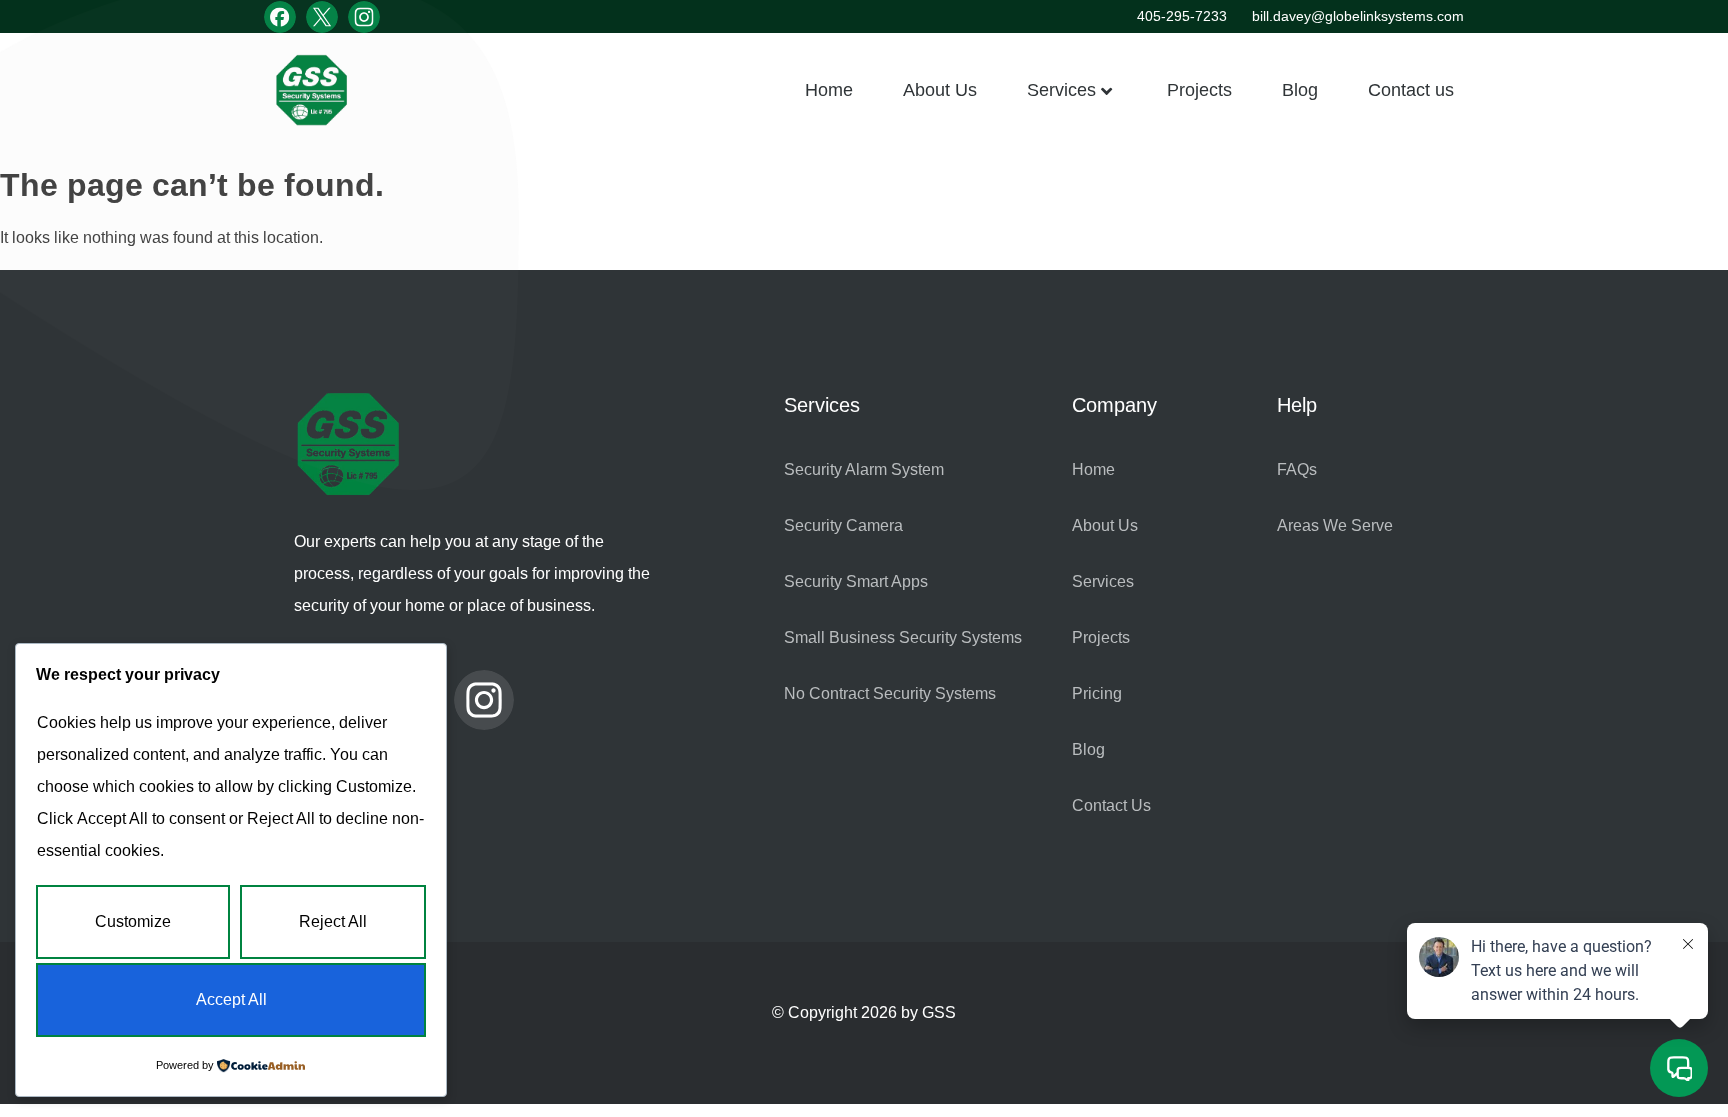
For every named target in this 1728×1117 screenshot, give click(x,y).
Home (829, 90)
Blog (1300, 90)
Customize (133, 921)
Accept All (231, 999)
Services (1061, 90)
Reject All (333, 921)
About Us (940, 90)
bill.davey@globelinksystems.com (1358, 16)
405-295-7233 (1182, 16)
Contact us (1411, 90)
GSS (939, 1012)
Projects (1199, 90)
